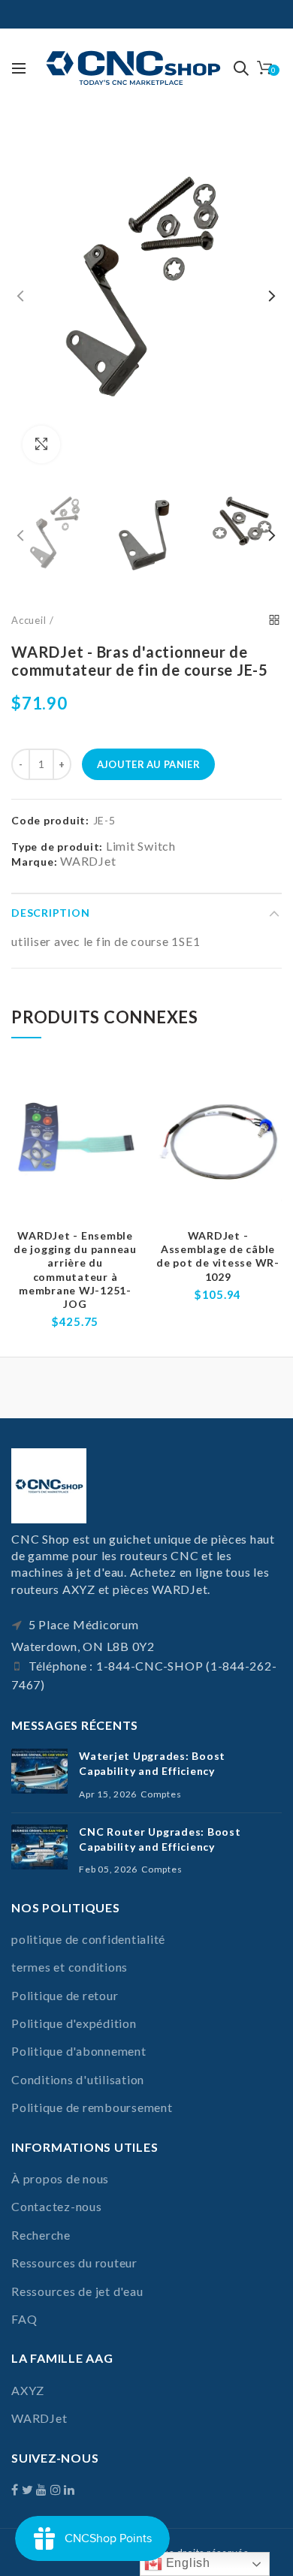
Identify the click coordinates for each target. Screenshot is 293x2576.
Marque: (34, 862)
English (186, 2563)
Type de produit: (57, 847)
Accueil (29, 620)
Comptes (161, 1794)
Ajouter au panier (148, 764)
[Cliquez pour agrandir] (41, 444)
